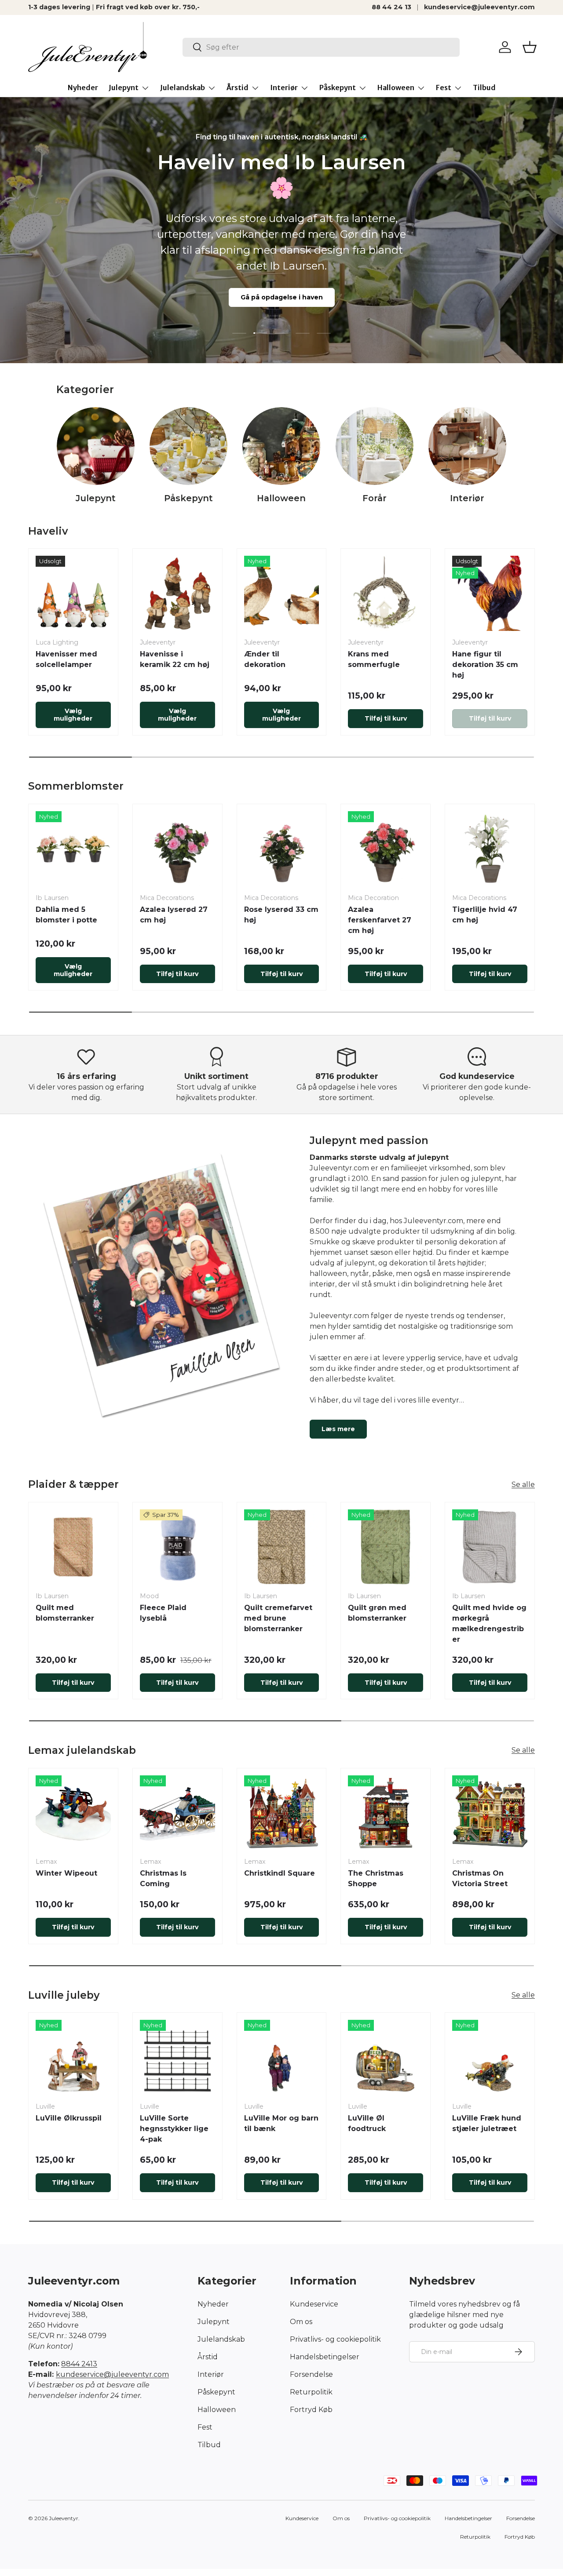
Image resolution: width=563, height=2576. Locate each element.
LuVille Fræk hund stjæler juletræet (487, 2123)
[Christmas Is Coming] (177, 1813)
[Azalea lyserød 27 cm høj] (177, 849)
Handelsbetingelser (325, 2357)
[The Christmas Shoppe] (386, 1813)
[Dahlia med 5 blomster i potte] (73, 849)
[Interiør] (467, 446)
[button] (530, 47)
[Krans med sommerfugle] (386, 593)
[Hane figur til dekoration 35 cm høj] (490, 593)
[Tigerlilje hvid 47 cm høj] (490, 849)
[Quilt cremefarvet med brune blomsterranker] (282, 1547)
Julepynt (124, 87)
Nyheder (83, 87)
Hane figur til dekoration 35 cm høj (485, 665)
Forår (375, 498)
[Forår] (375, 446)
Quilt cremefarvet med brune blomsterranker (278, 1618)
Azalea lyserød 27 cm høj (174, 915)
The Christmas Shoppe (376, 1878)
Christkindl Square (280, 1873)
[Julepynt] (96, 446)
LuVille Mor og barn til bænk (281, 2123)
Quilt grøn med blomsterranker (377, 1613)
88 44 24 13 (391, 7)
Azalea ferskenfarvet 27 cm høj (380, 920)
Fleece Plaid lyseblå (163, 1613)
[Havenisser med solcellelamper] (73, 593)
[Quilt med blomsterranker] (73, 1547)
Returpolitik (311, 2392)
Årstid (238, 87)
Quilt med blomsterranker (65, 1613)
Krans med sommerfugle (374, 659)
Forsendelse (311, 2374)
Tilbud (484, 87)
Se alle (523, 1485)
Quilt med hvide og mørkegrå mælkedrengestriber (489, 1623)
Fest (444, 87)
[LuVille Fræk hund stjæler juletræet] (490, 2057)
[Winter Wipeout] (73, 1813)
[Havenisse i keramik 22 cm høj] (177, 593)
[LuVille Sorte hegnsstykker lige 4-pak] (177, 2057)
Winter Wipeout (66, 1873)
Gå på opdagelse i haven (282, 297)
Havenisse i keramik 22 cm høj (175, 659)
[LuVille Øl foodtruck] (386, 2057)
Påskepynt (338, 87)
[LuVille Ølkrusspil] (73, 2057)
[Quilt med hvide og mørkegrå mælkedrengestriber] (490, 1547)
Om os (301, 2322)
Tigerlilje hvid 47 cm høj (485, 915)
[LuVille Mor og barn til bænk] (282, 2057)
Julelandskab (183, 87)
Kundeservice (314, 2304)
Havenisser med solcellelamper (66, 659)
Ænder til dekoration (265, 659)
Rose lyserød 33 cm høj (281, 915)
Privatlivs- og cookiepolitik (335, 2339)
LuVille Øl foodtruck (367, 2123)
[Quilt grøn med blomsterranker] (386, 1547)
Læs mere (338, 1429)
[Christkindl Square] (282, 1813)
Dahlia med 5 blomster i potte (66, 915)
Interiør (284, 87)
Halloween (396, 87)
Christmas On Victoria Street (480, 1878)
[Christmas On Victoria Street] (490, 1813)
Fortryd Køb (311, 2410)
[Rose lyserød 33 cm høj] (282, 849)
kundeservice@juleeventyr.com (479, 7)
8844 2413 (79, 2364)
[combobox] (321, 47)
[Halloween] (281, 446)
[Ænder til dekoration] (282, 593)
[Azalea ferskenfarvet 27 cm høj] (386, 849)
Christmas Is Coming (163, 1878)
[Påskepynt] (188, 446)
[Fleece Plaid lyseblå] (177, 1547)
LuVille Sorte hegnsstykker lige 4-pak (174, 2129)
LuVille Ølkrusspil (69, 2118)
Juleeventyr (64, 2518)
